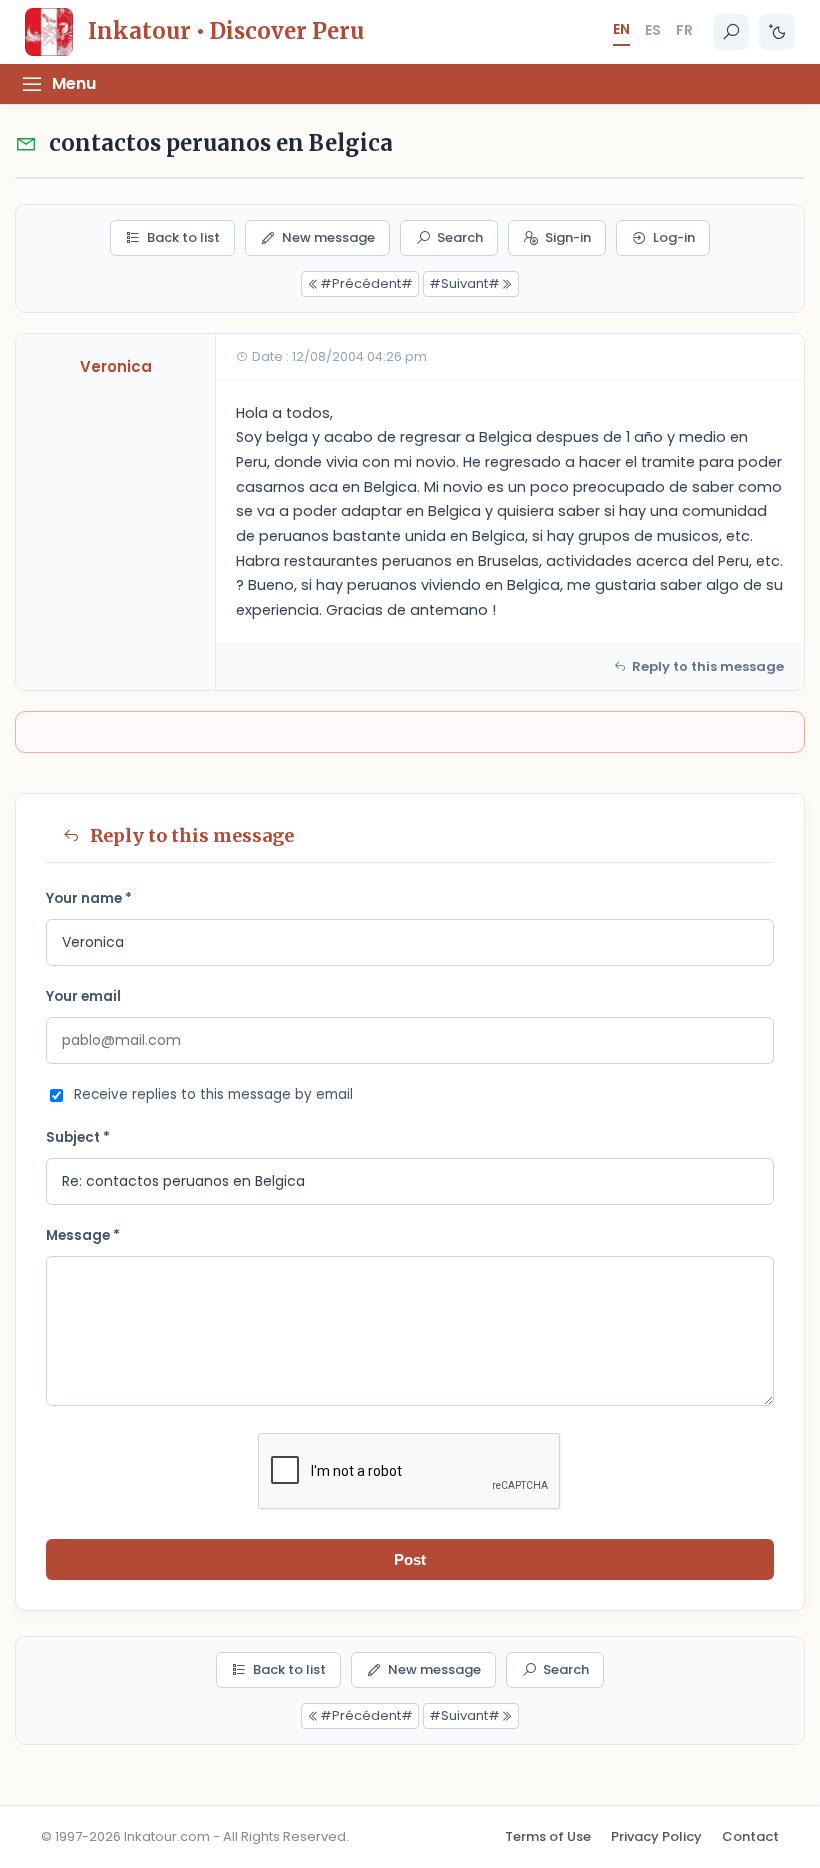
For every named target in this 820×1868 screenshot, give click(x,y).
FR (684, 30)
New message (328, 237)
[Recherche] (731, 32)
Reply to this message (708, 666)
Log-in (674, 237)
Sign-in (568, 237)
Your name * (89, 898)
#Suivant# (464, 283)
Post (410, 1559)
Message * (83, 1235)
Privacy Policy (656, 1836)
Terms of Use (548, 1836)
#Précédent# (366, 283)
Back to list (183, 237)
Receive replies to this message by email (213, 1094)
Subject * (78, 1137)
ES (653, 30)
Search (460, 237)
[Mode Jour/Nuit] (777, 32)
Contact (750, 1836)
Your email (83, 996)
